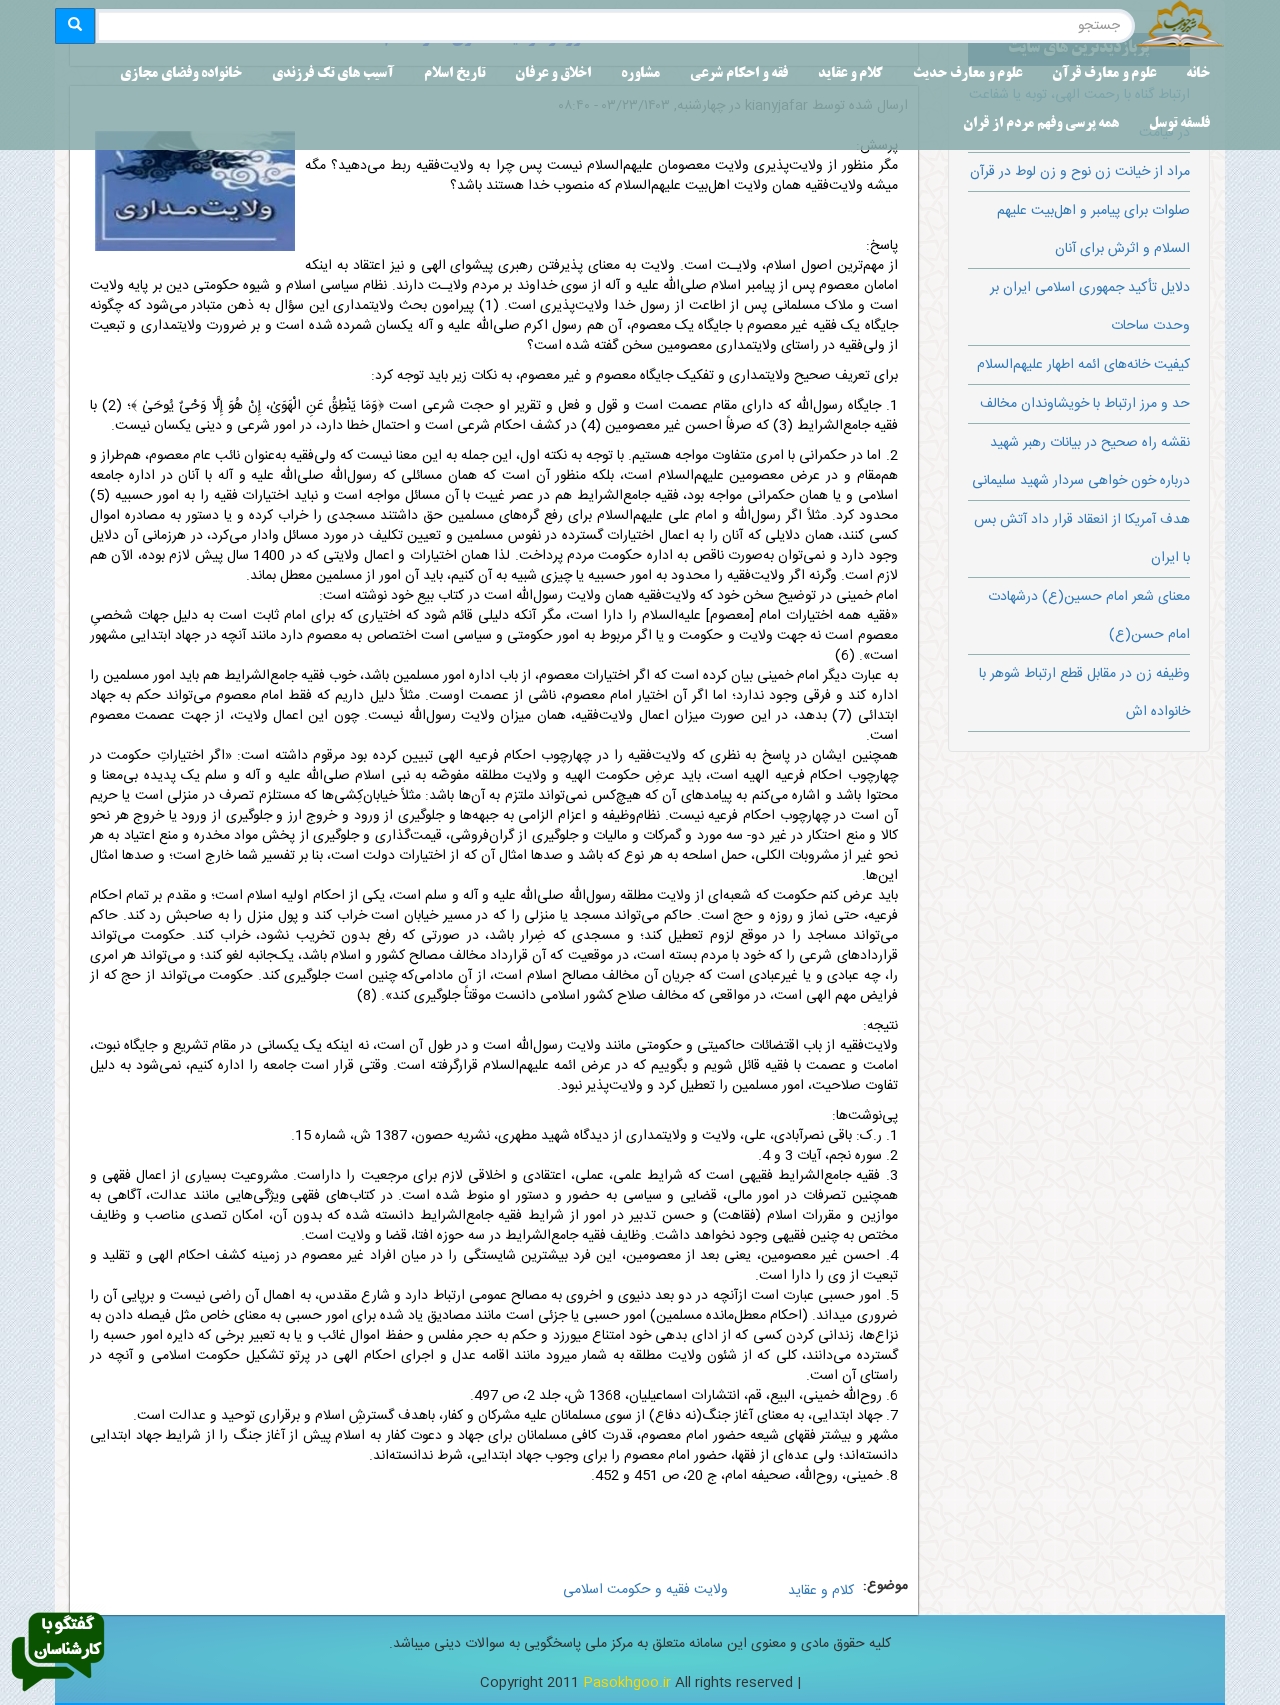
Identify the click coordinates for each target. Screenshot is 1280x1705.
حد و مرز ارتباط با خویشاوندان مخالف (1085, 404)
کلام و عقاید (850, 74)
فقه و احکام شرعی (739, 74)
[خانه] (1180, 26)
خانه (1198, 74)
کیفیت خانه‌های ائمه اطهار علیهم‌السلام (1083, 365)
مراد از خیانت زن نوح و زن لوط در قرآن (1080, 172)
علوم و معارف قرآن (1104, 74)
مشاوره (640, 74)
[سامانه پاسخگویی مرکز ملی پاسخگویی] (58, 1653)
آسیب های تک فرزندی (333, 74)
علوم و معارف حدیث (967, 74)
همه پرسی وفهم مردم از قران (1041, 124)
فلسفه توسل (1179, 124)
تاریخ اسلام (454, 74)
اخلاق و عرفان (553, 74)
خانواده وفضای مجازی (181, 74)
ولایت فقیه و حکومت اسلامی (645, 1590)
